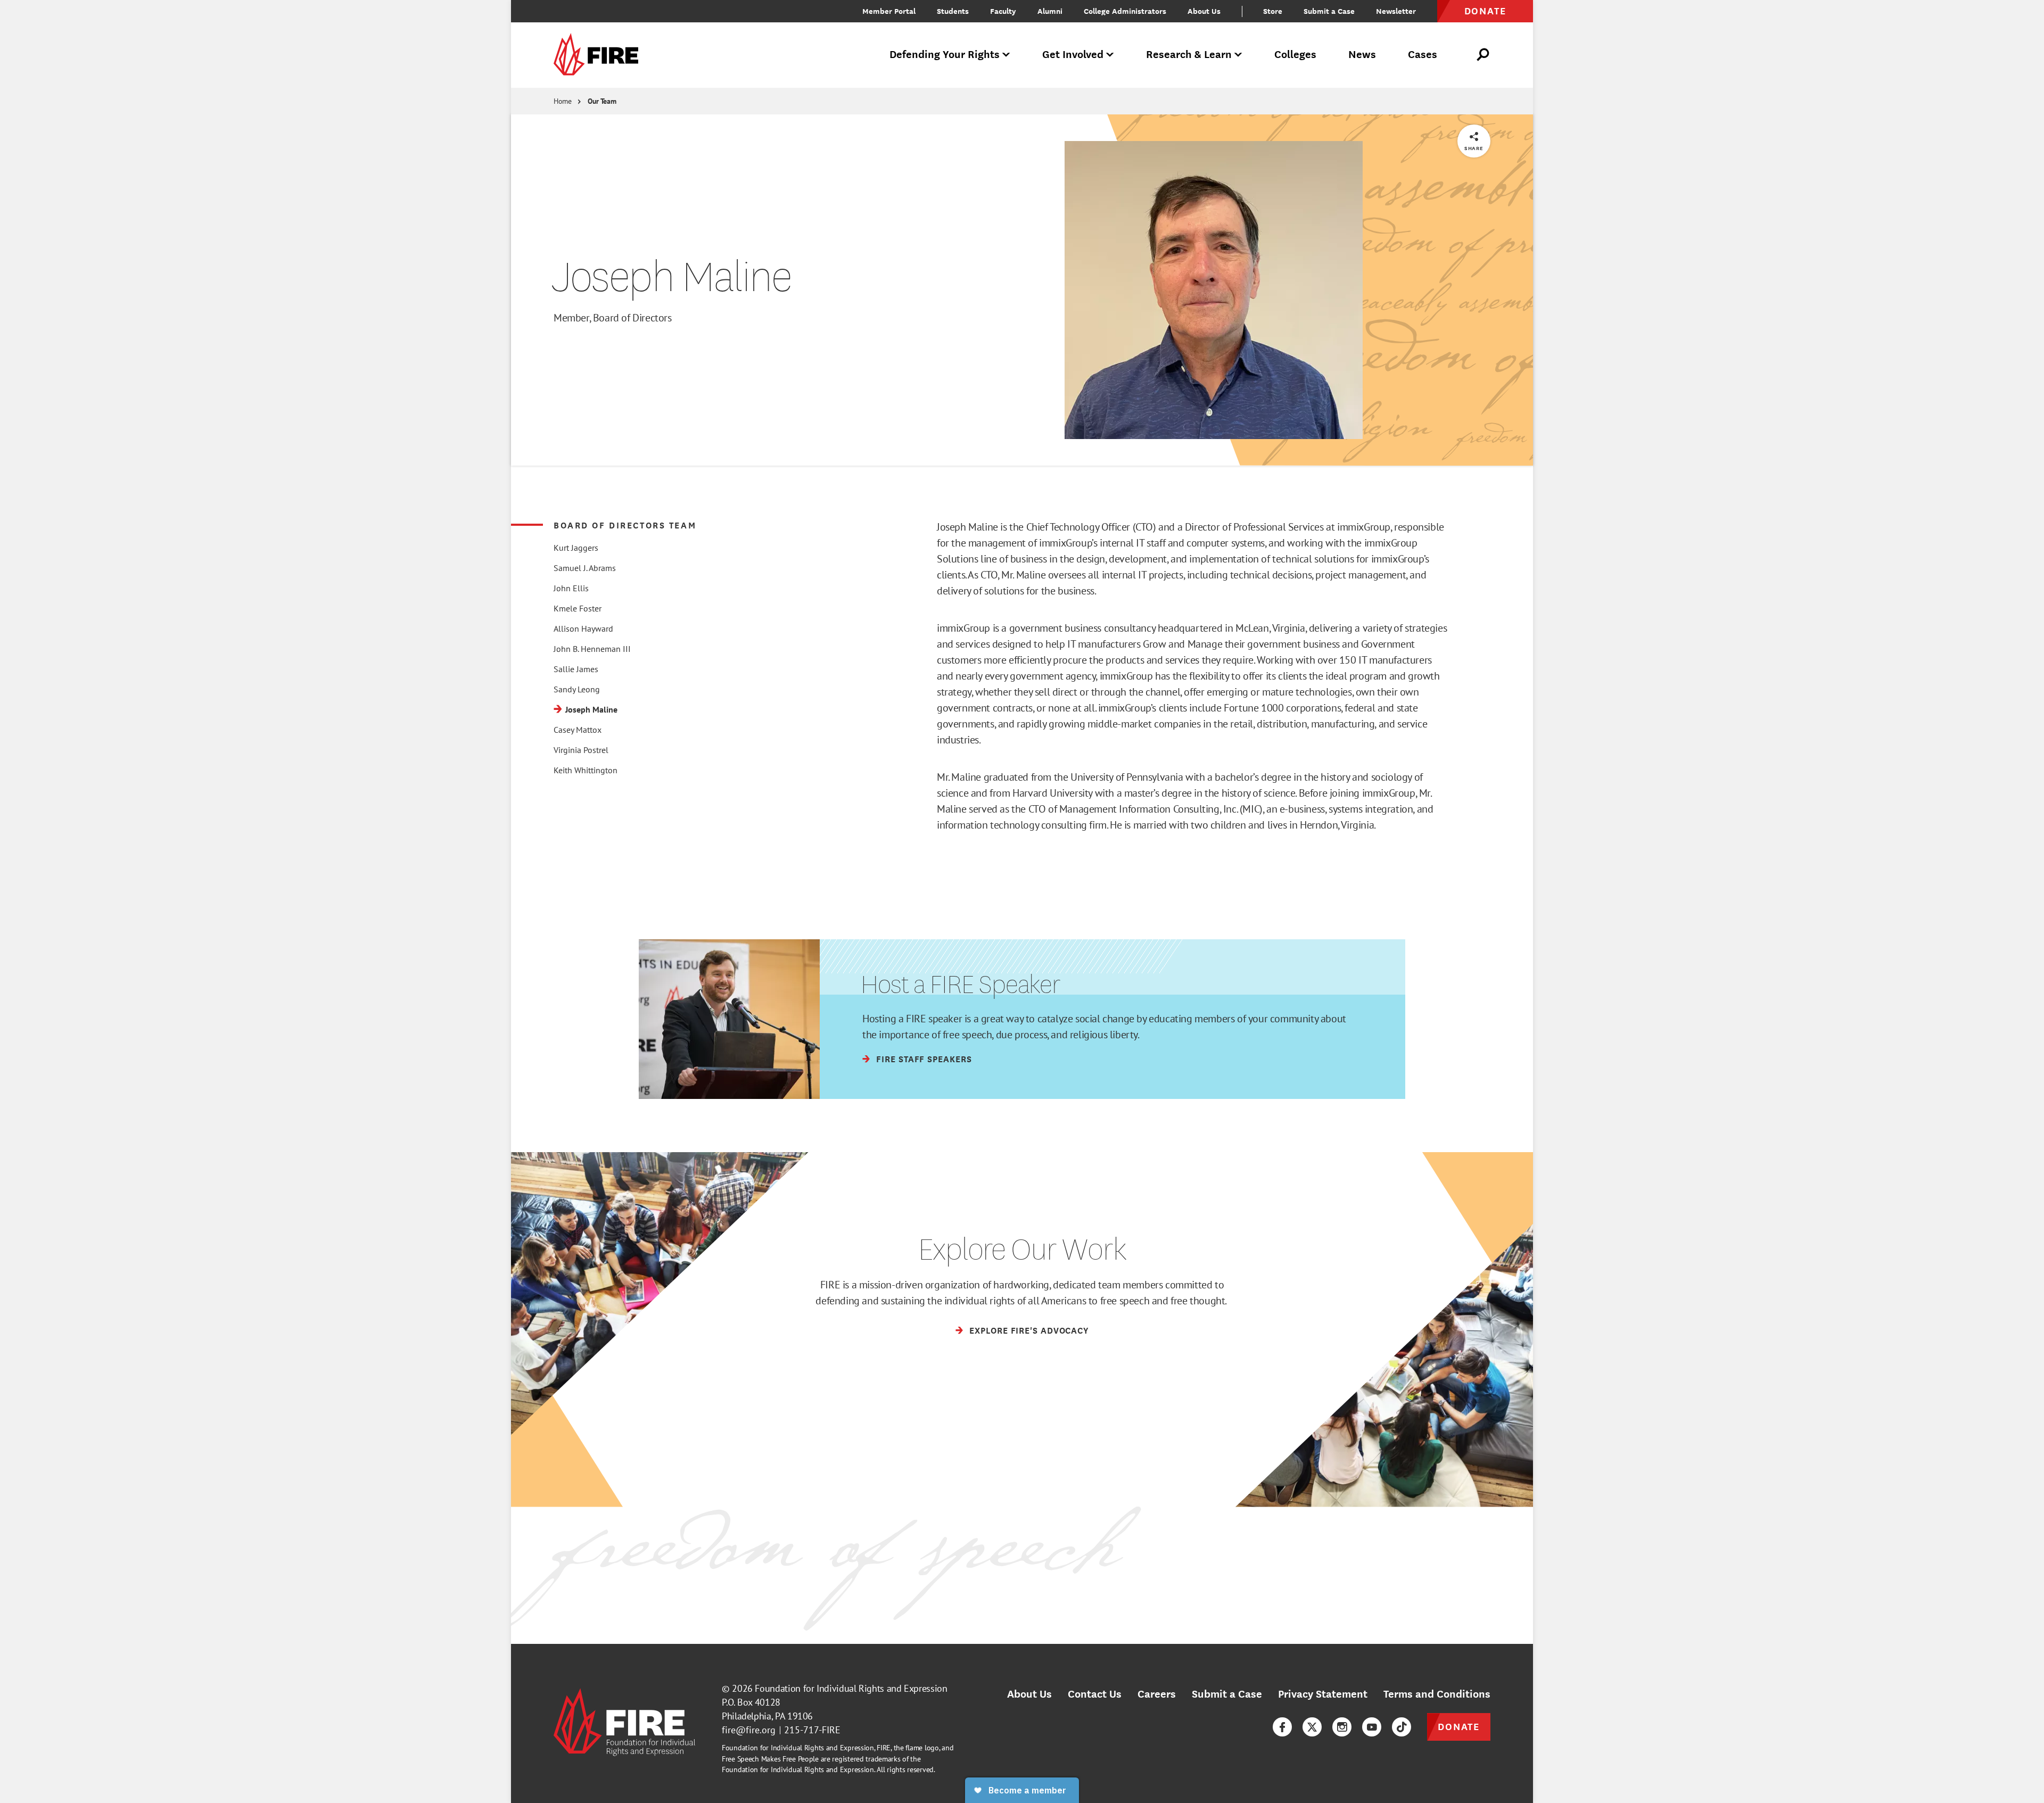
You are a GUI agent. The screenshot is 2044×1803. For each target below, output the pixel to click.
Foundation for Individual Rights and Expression (851, 1688)
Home (563, 101)
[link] (599, 55)
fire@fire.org (749, 1730)
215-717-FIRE (812, 1730)
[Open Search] (1483, 55)
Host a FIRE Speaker (961, 984)
